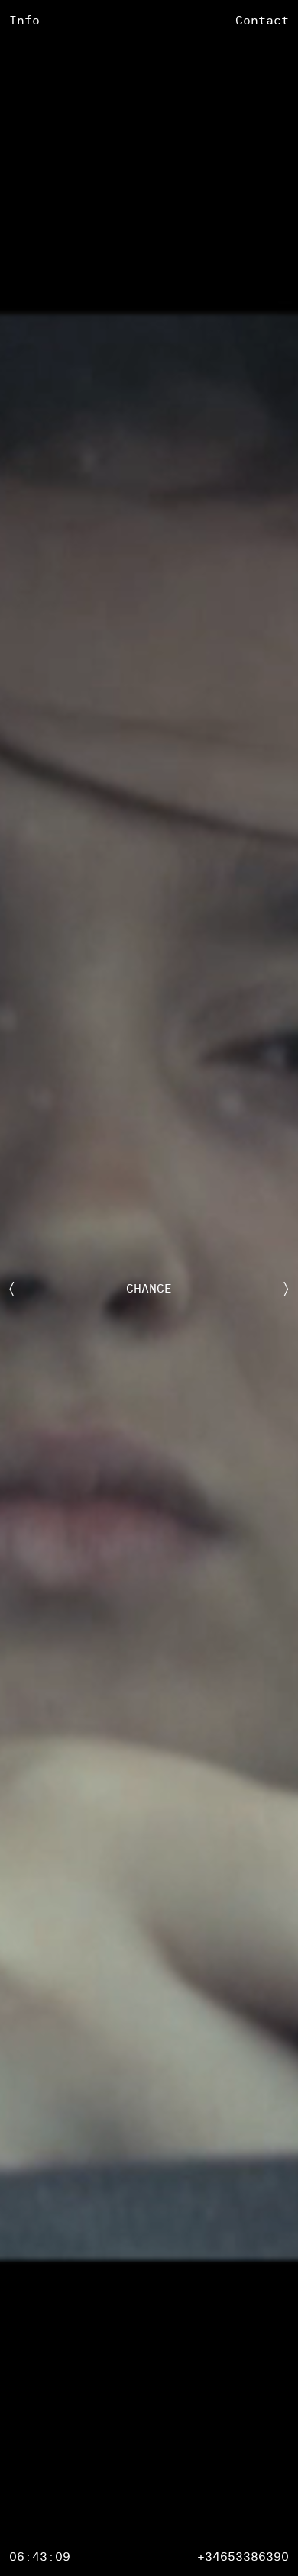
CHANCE (149, 1288)
